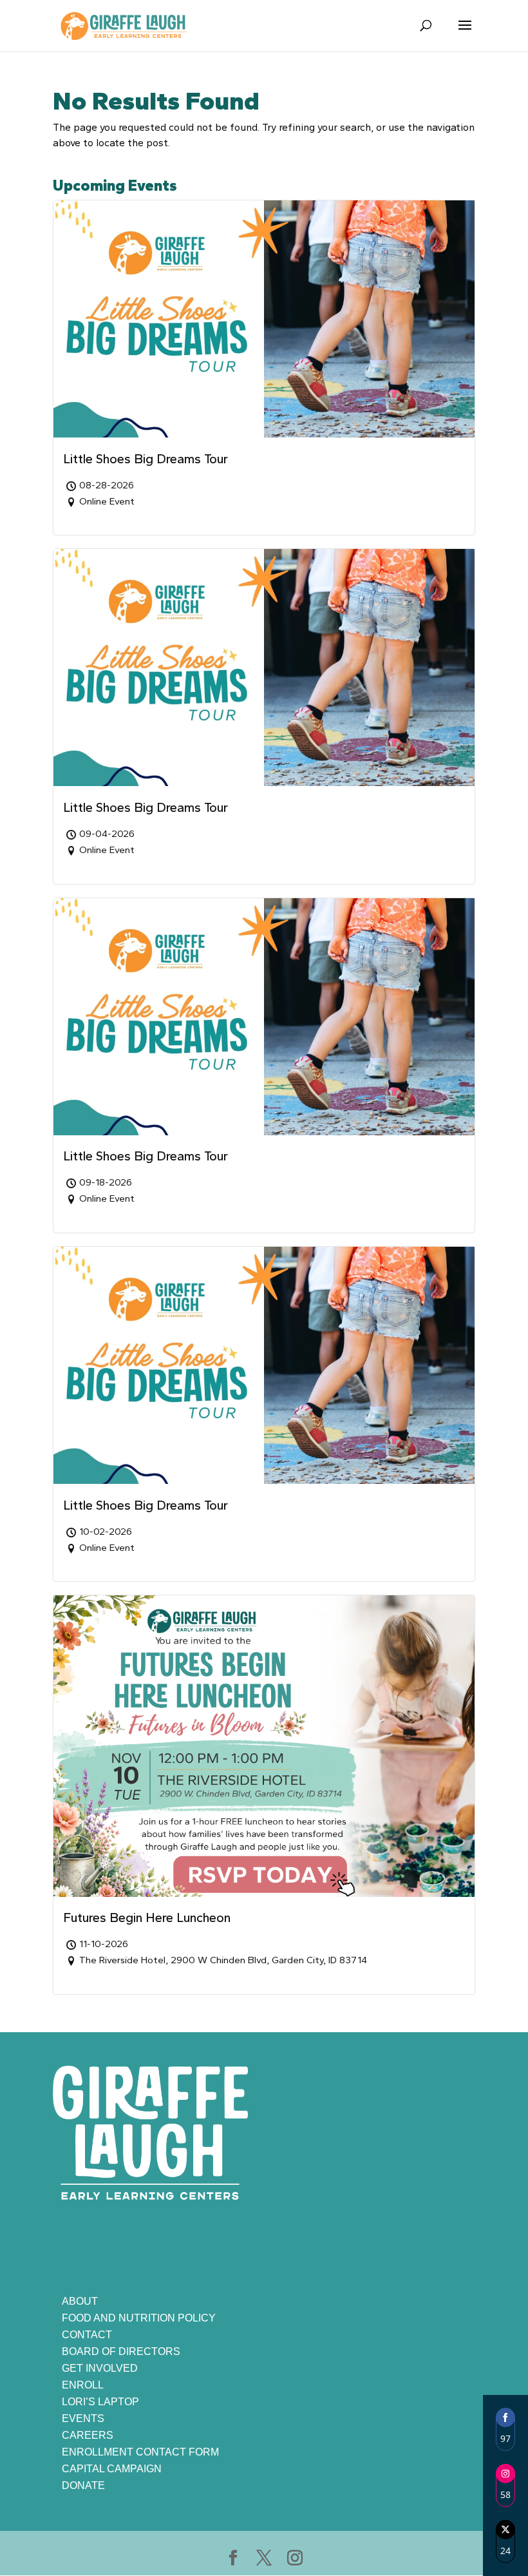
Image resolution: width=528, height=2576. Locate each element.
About (80, 2301)
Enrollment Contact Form (140, 2452)
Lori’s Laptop (100, 2402)
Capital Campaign (112, 2469)
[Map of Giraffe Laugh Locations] (378, 2178)
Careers (88, 2435)
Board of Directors (121, 2351)
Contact (87, 2335)
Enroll (83, 2385)
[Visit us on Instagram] (295, 2559)
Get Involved (100, 2368)
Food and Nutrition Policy (139, 2318)
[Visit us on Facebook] (233, 2559)
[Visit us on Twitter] (264, 2559)
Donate (83, 2485)
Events (83, 2418)
